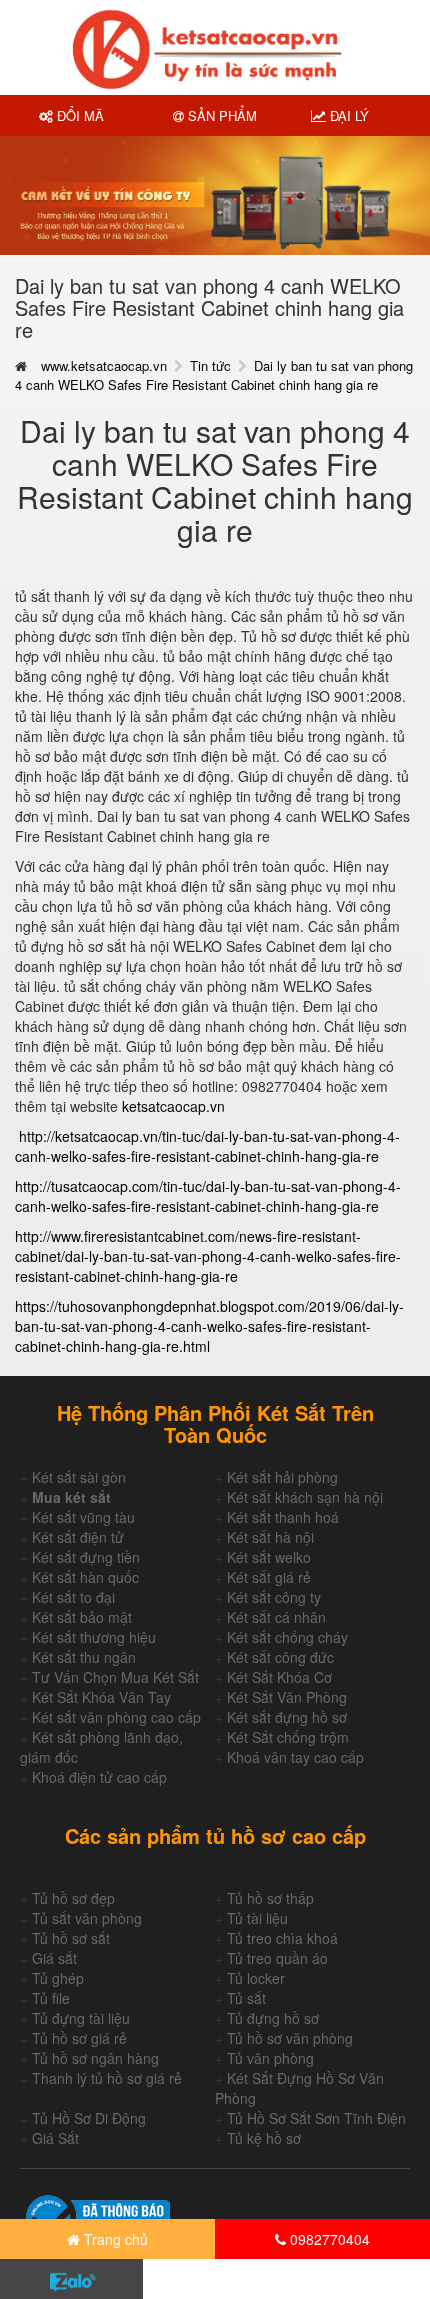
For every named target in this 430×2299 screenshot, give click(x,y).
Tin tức (210, 365)
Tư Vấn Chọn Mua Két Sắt (115, 1677)
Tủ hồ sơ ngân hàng (95, 2058)
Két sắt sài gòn (79, 1477)
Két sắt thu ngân (84, 1657)
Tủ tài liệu (257, 1918)
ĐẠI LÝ (347, 115)
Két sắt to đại (73, 1597)
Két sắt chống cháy (287, 1637)
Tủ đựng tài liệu (81, 2018)
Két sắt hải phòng (282, 1477)
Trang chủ (114, 2239)
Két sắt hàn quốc (85, 1577)
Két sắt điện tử (78, 1537)
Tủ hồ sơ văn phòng (290, 2038)
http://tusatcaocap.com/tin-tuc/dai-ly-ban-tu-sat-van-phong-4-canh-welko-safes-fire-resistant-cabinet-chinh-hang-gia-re (208, 1196)
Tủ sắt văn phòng (87, 1918)
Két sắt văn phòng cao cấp (116, 1717)
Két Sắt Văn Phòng (287, 1697)
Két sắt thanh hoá (283, 1517)
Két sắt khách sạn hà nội (305, 1497)
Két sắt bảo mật (82, 1617)
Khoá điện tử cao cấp (99, 1777)
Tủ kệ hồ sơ (264, 2138)
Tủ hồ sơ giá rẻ (79, 2038)
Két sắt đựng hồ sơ (287, 1717)
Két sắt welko (269, 1557)
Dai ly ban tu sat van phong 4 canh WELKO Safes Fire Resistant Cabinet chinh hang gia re (214, 375)
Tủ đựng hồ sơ (273, 2018)
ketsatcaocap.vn (173, 1106)
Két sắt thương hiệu (94, 1637)
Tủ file (51, 1998)
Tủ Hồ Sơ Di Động (89, 2118)
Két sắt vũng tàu (83, 1517)
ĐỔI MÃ (78, 115)
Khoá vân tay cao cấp (295, 1757)
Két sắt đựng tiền (86, 1557)
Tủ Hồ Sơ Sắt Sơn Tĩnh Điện (316, 2118)
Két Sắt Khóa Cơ (279, 1677)
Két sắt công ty (274, 1597)
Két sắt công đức (280, 1657)
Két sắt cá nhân (276, 1617)
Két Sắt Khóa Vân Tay (101, 1697)
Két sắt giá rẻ (269, 1577)
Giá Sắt (55, 2138)
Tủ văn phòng (270, 2058)
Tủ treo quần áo (277, 1958)
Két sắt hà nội (270, 1537)
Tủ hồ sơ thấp (270, 1898)
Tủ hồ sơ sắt (71, 1938)
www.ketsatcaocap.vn (104, 365)
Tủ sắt (246, 1998)
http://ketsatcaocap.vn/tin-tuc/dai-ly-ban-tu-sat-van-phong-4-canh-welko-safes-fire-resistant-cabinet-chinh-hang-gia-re (207, 1146)
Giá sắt (54, 1958)
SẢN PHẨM (220, 115)
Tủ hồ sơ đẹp (73, 1898)
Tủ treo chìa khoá (282, 1938)
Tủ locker (256, 1978)
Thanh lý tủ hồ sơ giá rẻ (107, 2078)
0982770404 (328, 2239)
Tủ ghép (58, 1978)
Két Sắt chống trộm (288, 1737)
